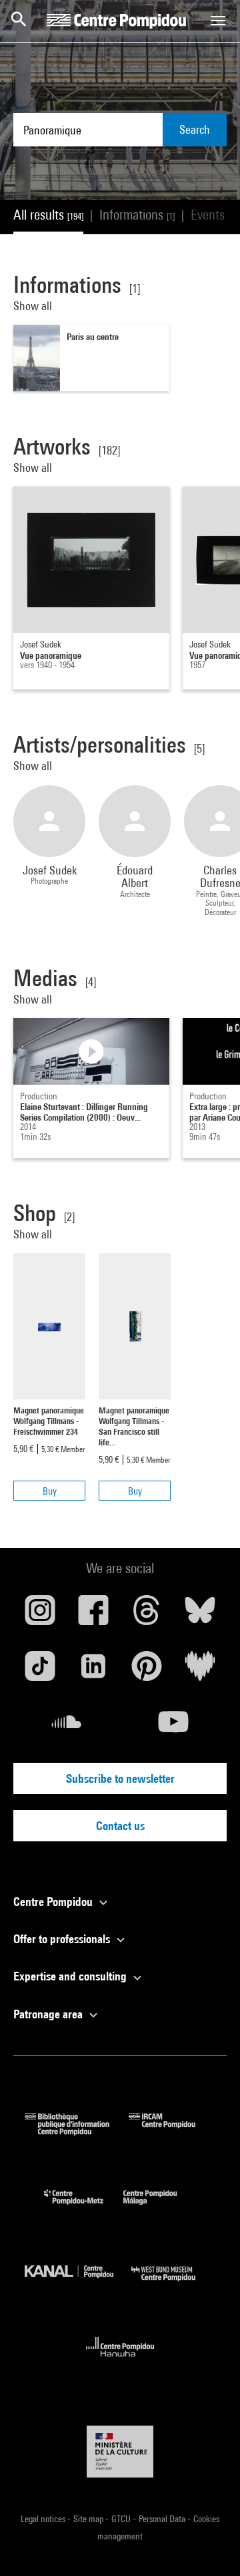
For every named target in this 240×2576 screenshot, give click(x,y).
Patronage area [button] (49, 2014)
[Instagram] (40, 1615)
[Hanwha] (120, 2361)
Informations (137, 215)
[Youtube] (173, 1727)
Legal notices (44, 2519)
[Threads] (147, 1615)
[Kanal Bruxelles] (78, 2284)
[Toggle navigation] (218, 21)
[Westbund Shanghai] (173, 2284)
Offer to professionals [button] (63, 1939)
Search (195, 129)
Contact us (120, 1826)
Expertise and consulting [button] (71, 1976)
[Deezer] (200, 1671)
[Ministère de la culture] (120, 2451)
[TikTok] (40, 1671)
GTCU (122, 2519)
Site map (89, 2519)
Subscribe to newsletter (120, 1778)
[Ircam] (172, 2131)
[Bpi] (77, 2131)
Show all (34, 306)
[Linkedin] (93, 1671)
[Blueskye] (200, 1615)
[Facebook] (93, 1615)
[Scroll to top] (209, 2545)
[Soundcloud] (67, 1727)
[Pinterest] (147, 1671)
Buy (50, 1491)
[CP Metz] (84, 2208)
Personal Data (163, 2519)
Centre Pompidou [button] (54, 1902)
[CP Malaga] (160, 2208)
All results (48, 215)
